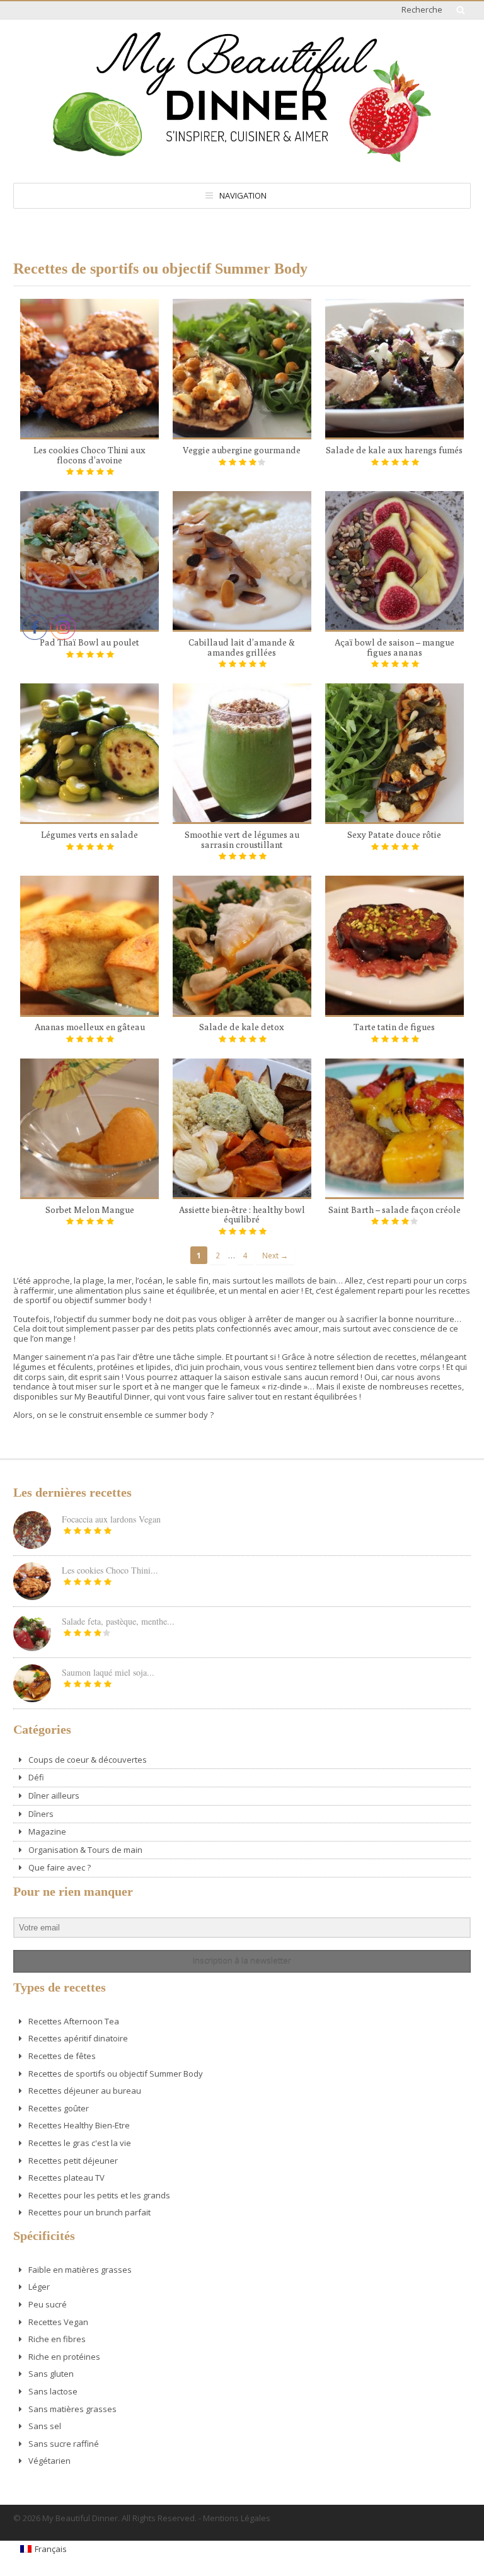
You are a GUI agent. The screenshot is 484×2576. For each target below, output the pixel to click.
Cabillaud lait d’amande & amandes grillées (242, 647)
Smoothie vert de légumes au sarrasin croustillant (242, 840)
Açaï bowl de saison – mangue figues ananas (395, 647)
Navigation (243, 195)
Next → (275, 1255)
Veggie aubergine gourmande (242, 450)
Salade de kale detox (242, 1027)
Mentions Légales (237, 2518)
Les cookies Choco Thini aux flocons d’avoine (89, 455)
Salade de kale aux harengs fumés (394, 450)
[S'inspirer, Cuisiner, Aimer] (242, 157)
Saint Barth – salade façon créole (395, 1210)
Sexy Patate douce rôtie (394, 835)
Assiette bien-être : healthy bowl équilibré (242, 1215)
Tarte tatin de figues (394, 1027)
